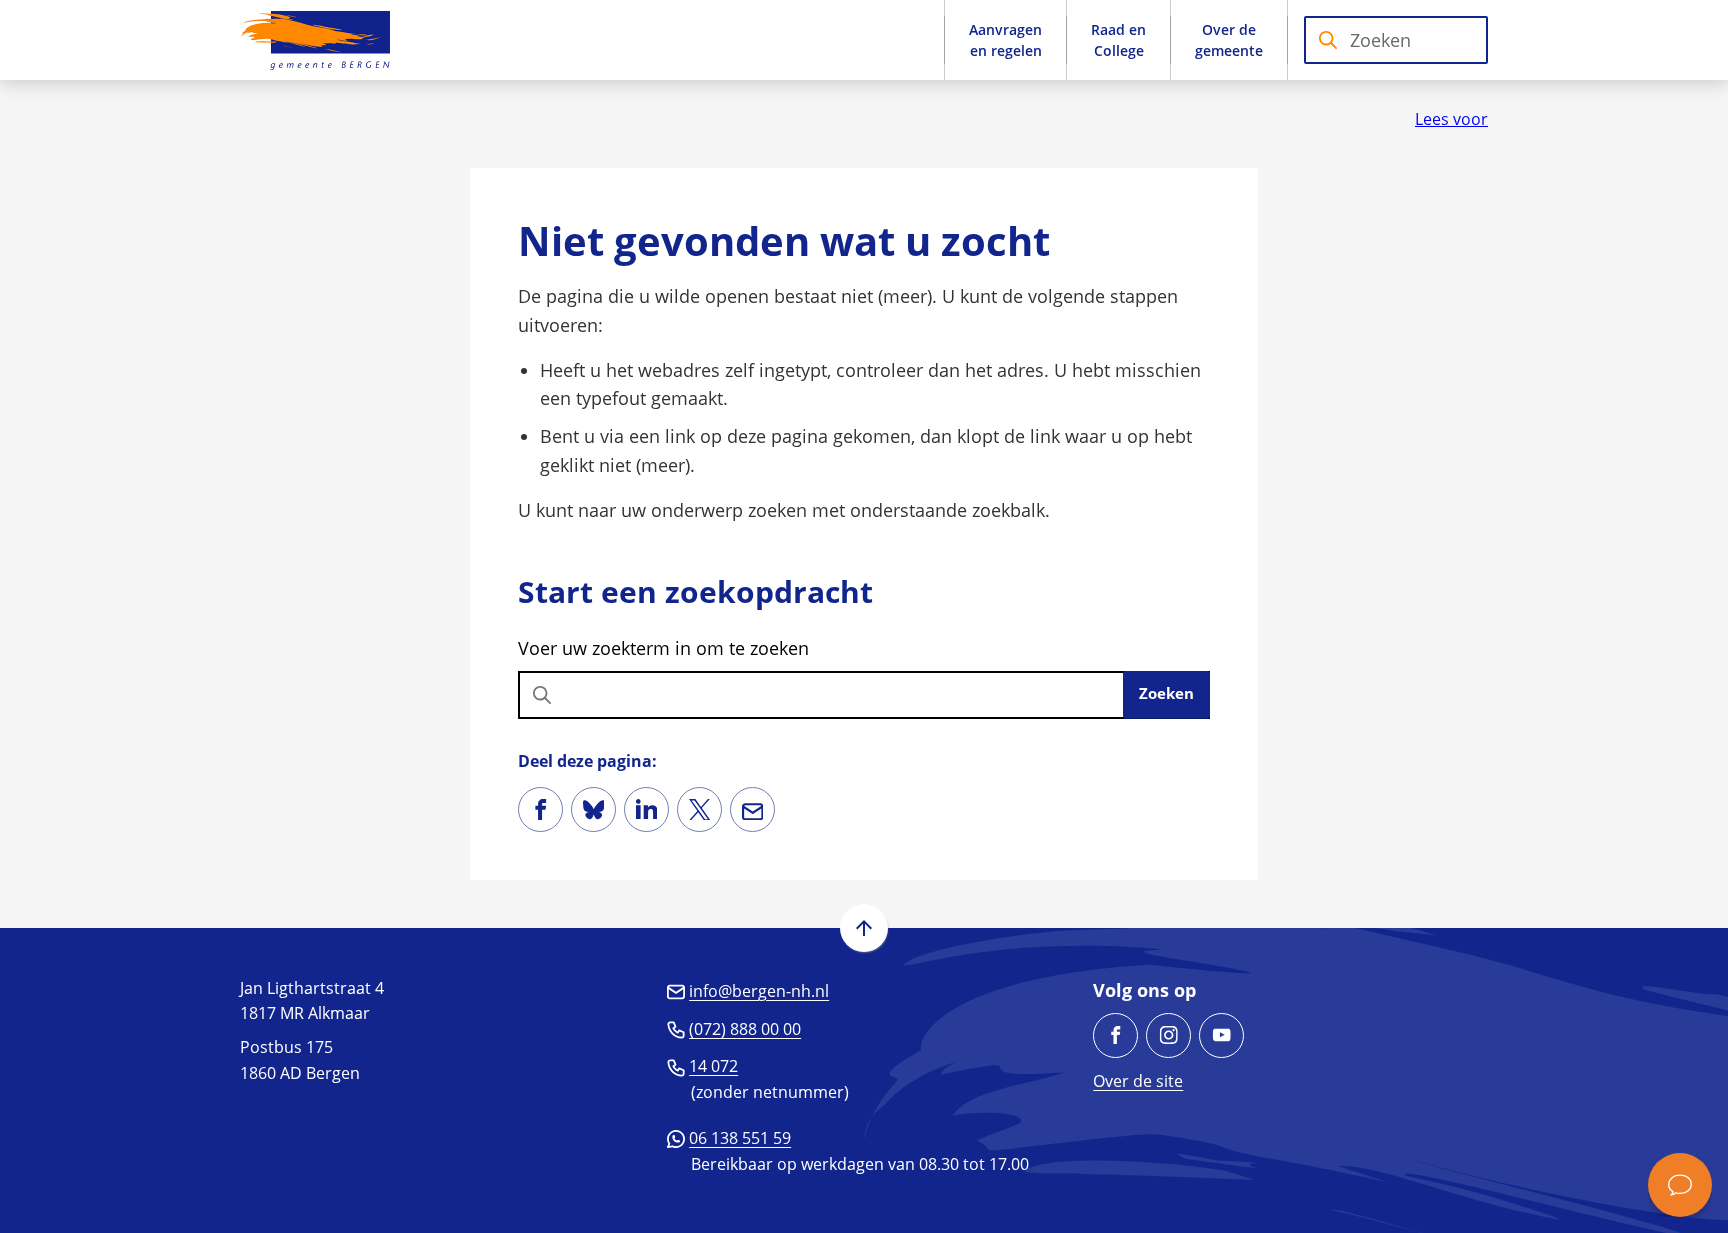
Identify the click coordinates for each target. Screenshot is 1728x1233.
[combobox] (1396, 40)
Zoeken (1166, 693)
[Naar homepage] (315, 40)
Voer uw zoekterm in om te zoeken (663, 648)
